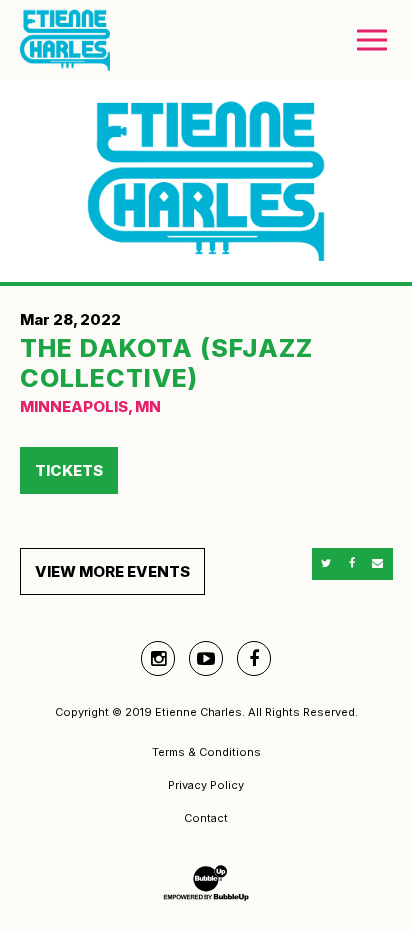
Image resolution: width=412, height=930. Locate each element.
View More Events (112, 571)
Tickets (69, 470)
